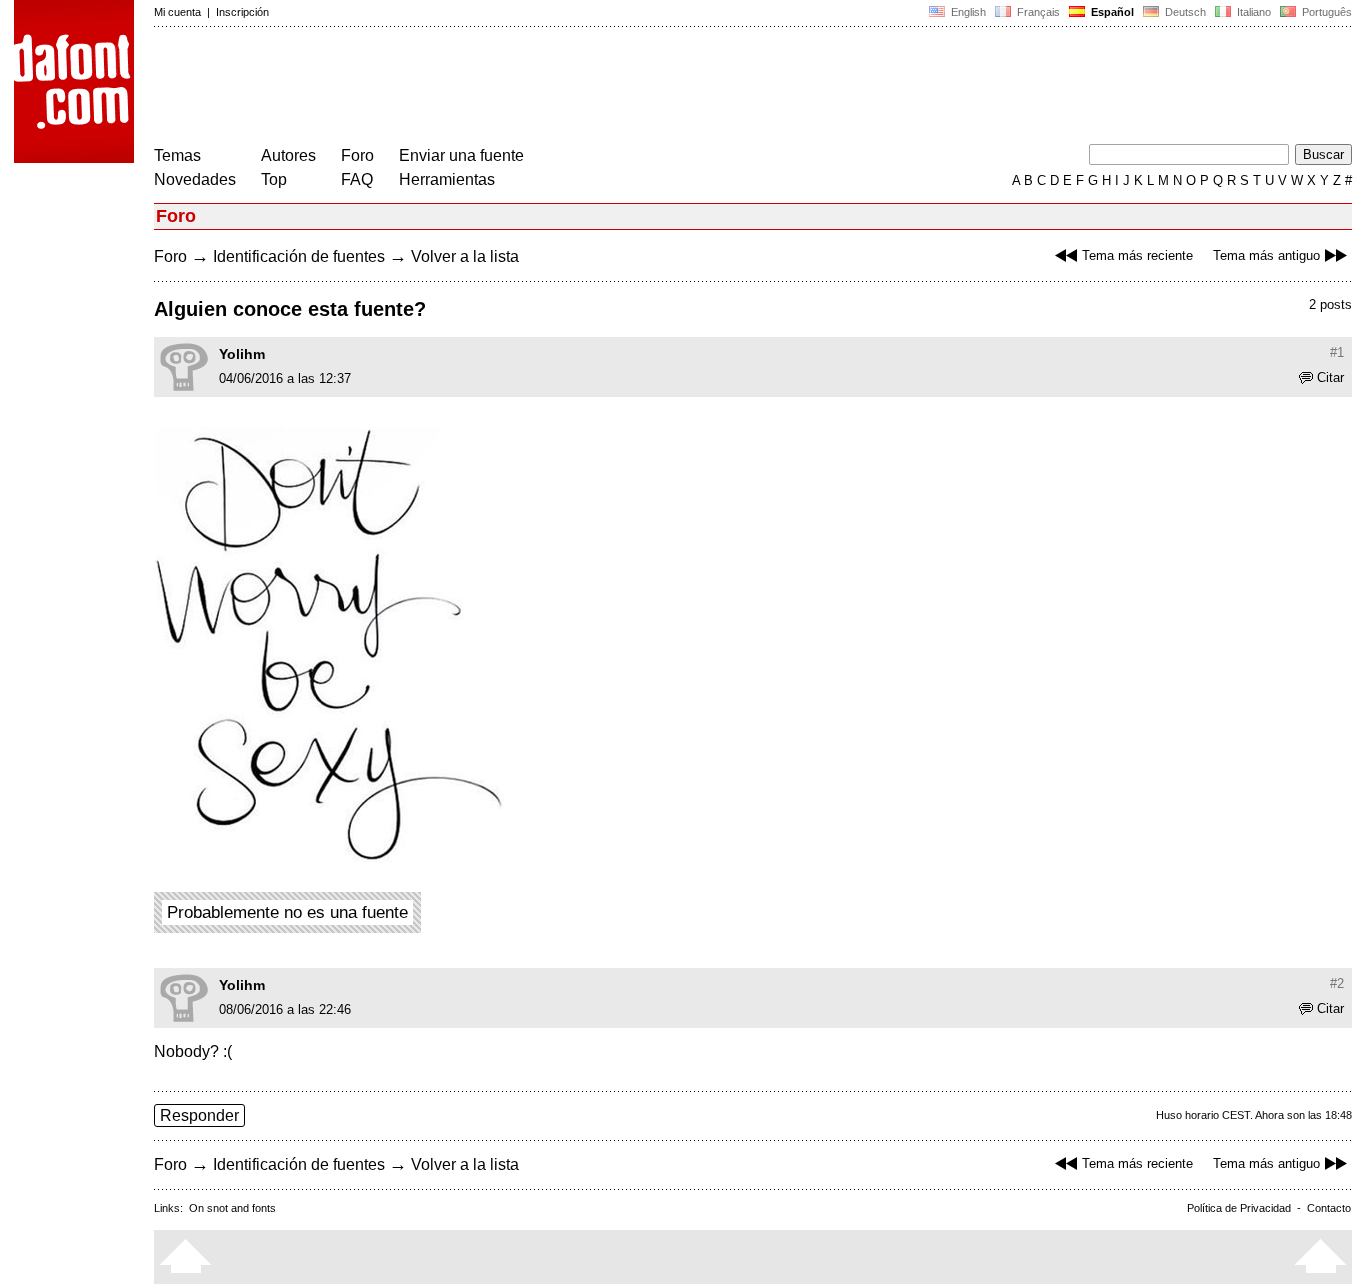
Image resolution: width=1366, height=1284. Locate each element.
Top (274, 179)
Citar (1330, 377)
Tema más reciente (1137, 255)
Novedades (195, 179)
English (967, 12)
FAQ (357, 179)
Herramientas (447, 179)
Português (1324, 12)
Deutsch (1184, 12)
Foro (357, 155)
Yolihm (242, 354)
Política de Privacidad (1239, 1208)
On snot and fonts (232, 1208)
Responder (199, 1115)
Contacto (1329, 1208)
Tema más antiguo (1266, 255)
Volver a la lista (465, 256)
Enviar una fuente (461, 155)
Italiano (1252, 12)
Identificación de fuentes (299, 256)
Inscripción (242, 12)
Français (1037, 12)
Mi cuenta (177, 12)
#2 (1337, 983)
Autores (288, 155)
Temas (177, 155)
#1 (1337, 352)
